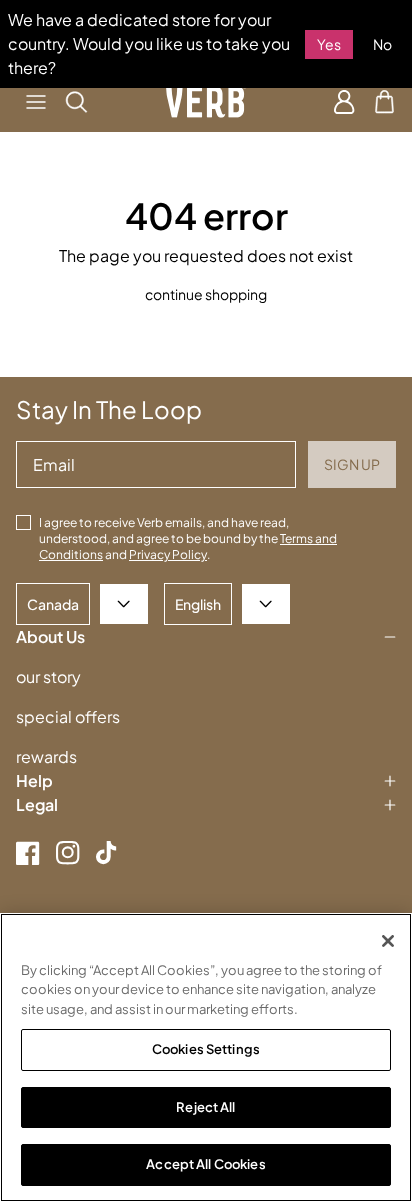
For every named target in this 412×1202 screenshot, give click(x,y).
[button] (36, 102)
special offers (68, 716)
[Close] (388, 941)
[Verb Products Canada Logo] (206, 102)
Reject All (205, 1107)
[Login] (344, 102)
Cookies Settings (206, 1049)
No (382, 44)
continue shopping (206, 294)
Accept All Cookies (205, 1164)
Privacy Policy (168, 554)
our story (48, 676)
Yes (329, 44)
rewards (46, 756)
